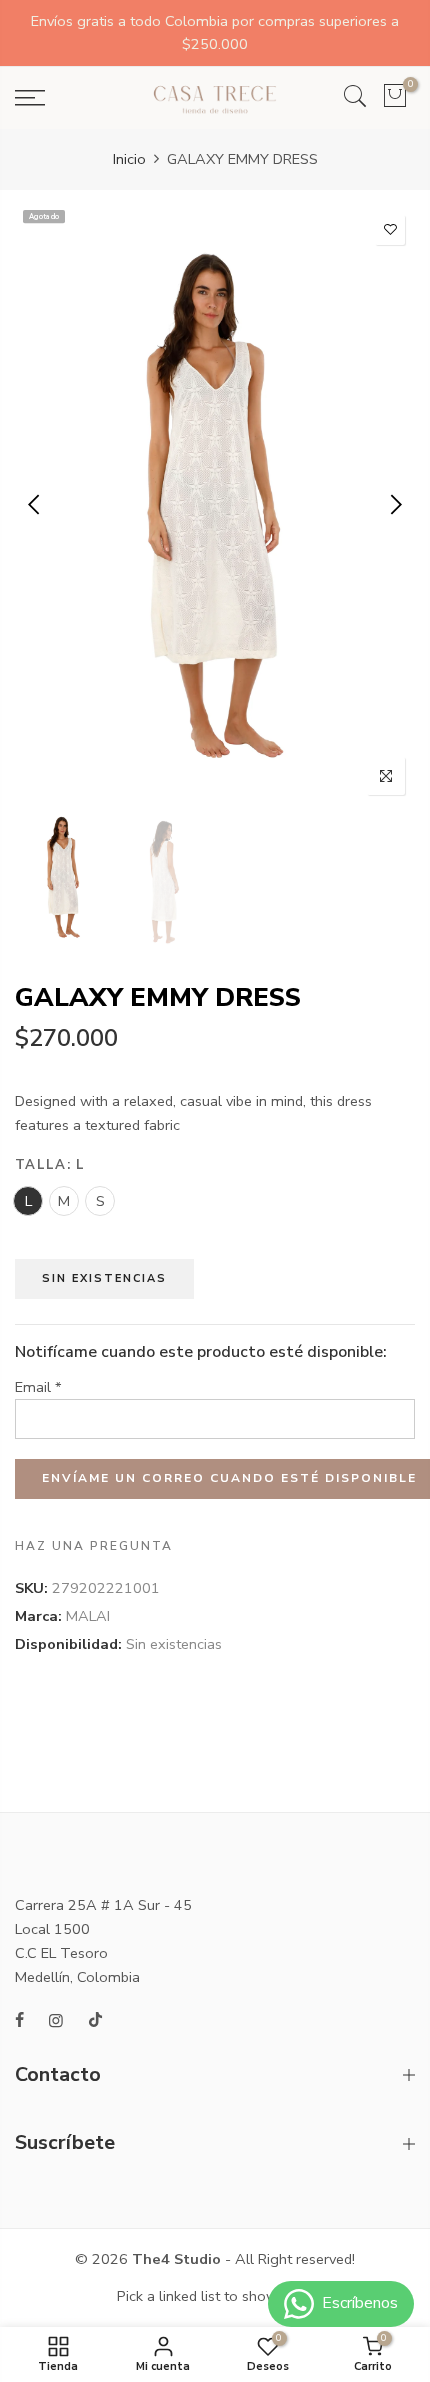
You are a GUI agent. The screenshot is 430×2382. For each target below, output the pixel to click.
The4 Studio (176, 2259)
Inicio (129, 159)
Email (38, 1387)
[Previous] (35, 505)
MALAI (88, 1616)
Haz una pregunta (94, 1546)
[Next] (394, 505)
